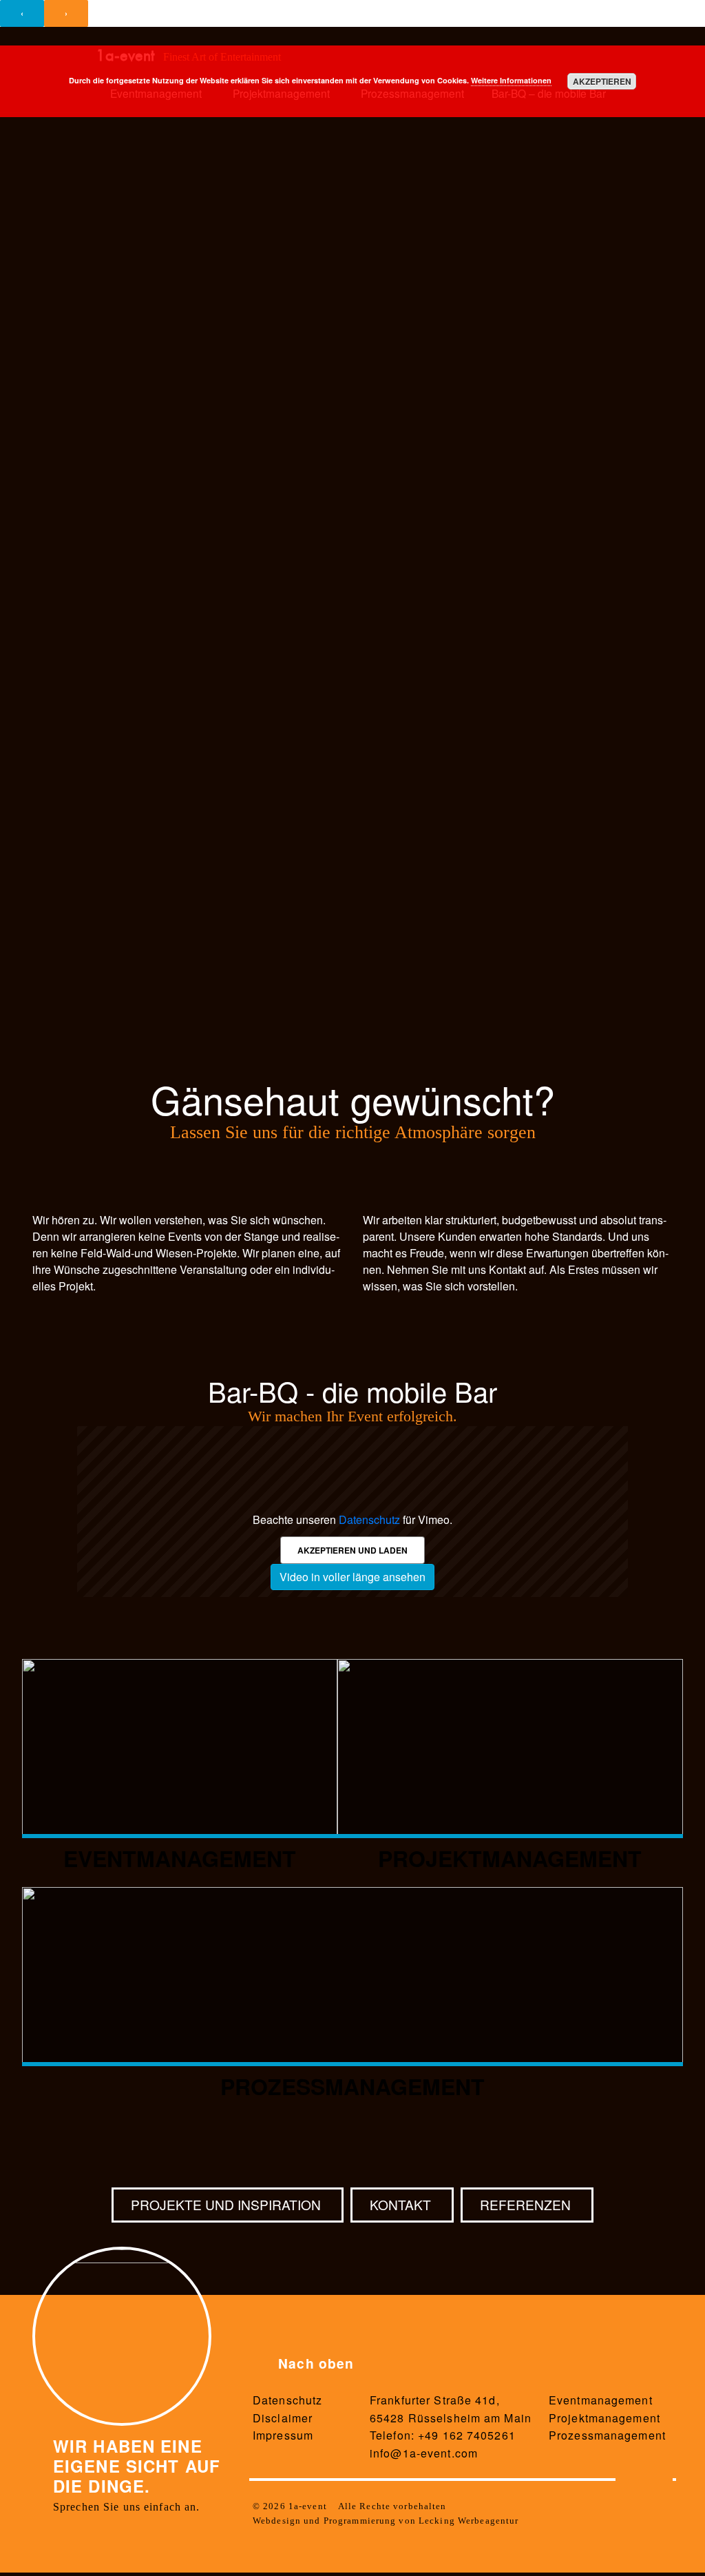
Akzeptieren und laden (352, 1550)
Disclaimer (283, 2418)
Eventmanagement (601, 2400)
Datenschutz (369, 1519)
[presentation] (22, 13)
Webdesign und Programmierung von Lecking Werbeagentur (386, 2521)
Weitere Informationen (511, 80)
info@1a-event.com (424, 2453)
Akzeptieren (602, 81)
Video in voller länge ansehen (352, 1577)
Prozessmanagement (607, 2435)
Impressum (283, 2435)
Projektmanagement (604, 2418)
